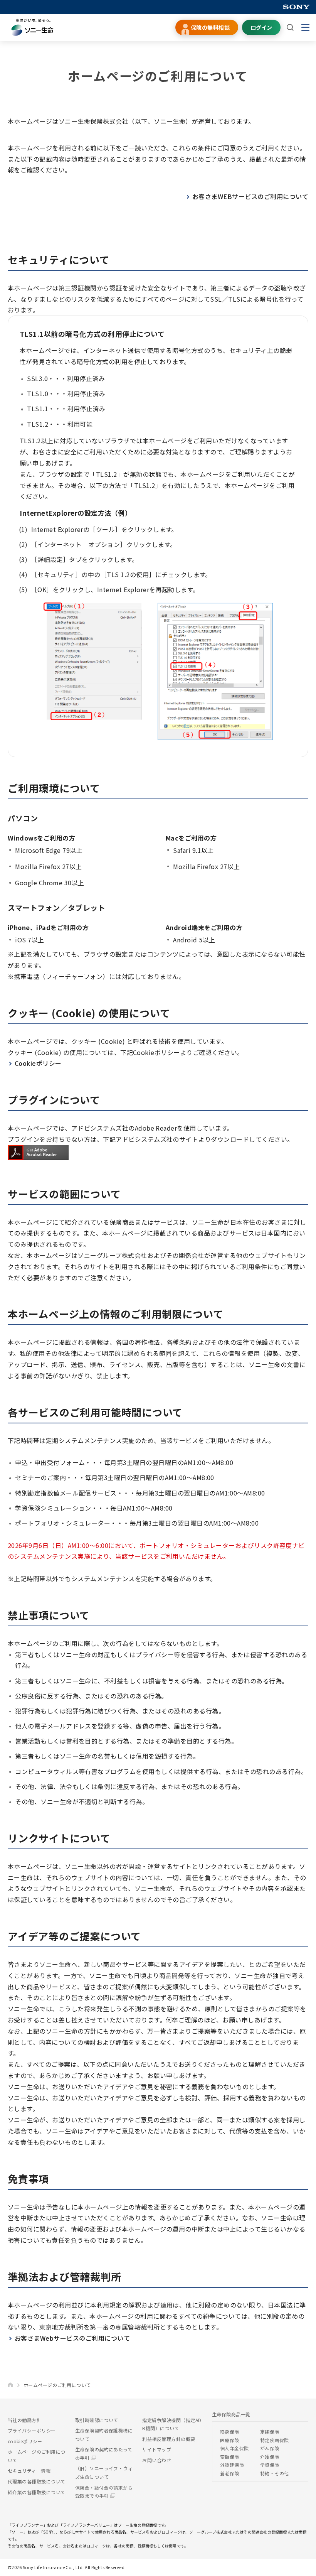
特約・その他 (275, 2473)
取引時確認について (97, 2420)
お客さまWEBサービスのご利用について (250, 196)
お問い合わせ (157, 2460)
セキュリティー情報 (29, 2470)
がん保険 (270, 2448)
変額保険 (230, 2457)
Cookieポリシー (38, 1063)
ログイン (261, 27)
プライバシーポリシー (32, 2430)
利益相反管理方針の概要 (169, 2439)
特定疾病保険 (275, 2440)
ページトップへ (298, 2566)
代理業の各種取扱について (37, 2481)
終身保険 (230, 2432)
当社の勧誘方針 (24, 2420)
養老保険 (230, 2473)
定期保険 (270, 2432)
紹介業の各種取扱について (37, 2492)
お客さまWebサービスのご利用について (72, 2338)
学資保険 (270, 2465)
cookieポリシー (25, 2441)
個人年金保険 (234, 2448)
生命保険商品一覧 (231, 2414)
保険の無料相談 (210, 27)
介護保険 (270, 2457)
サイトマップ (157, 2449)
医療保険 (230, 2440)
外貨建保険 (232, 2465)
